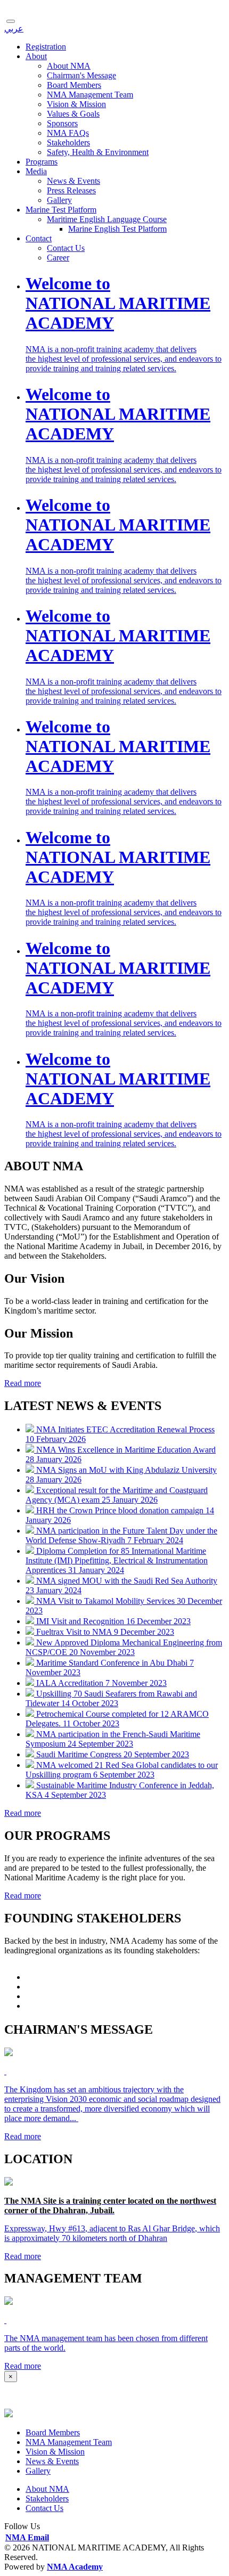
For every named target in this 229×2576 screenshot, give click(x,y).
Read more (23, 1383)
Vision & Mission (76, 104)
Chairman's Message (81, 75)
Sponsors (62, 123)
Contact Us (66, 248)
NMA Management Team (90, 95)
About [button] (36, 56)
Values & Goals (73, 114)
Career (58, 258)
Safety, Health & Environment (98, 152)
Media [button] (36, 171)
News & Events (73, 181)
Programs (42, 162)
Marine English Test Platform (117, 229)
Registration (46, 47)
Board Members (74, 85)
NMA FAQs (68, 133)
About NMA (69, 66)
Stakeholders (68, 142)
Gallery (59, 200)
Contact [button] (39, 238)
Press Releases (71, 190)
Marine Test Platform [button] (61, 210)
